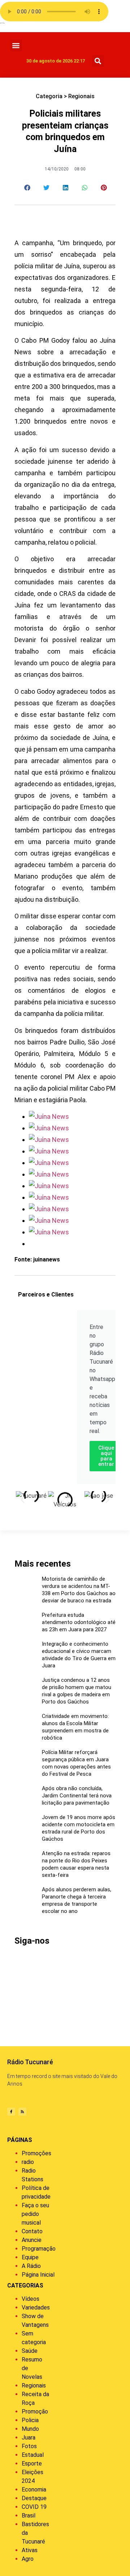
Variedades (36, 2307)
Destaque (34, 2498)
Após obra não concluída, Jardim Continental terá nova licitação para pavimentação (77, 1796)
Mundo (30, 2429)
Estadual (33, 2455)
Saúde (30, 2351)
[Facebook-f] (11, 2112)
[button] (16, 45)
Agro (28, 2559)
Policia (30, 2420)
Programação (39, 2249)
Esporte (32, 2464)
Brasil (29, 2516)
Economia (34, 2490)
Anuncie (32, 2240)
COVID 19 (34, 2507)
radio (28, 2162)
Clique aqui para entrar (106, 1456)
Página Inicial (38, 2275)
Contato (32, 2231)
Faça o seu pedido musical (35, 2214)
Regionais (81, 96)
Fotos (29, 2446)
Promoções (36, 2153)
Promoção (35, 2412)
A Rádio (31, 2266)
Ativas (30, 2550)
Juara (29, 2438)
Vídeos (31, 2299)
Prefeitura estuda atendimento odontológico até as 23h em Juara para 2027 (79, 1622)
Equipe (30, 2257)
